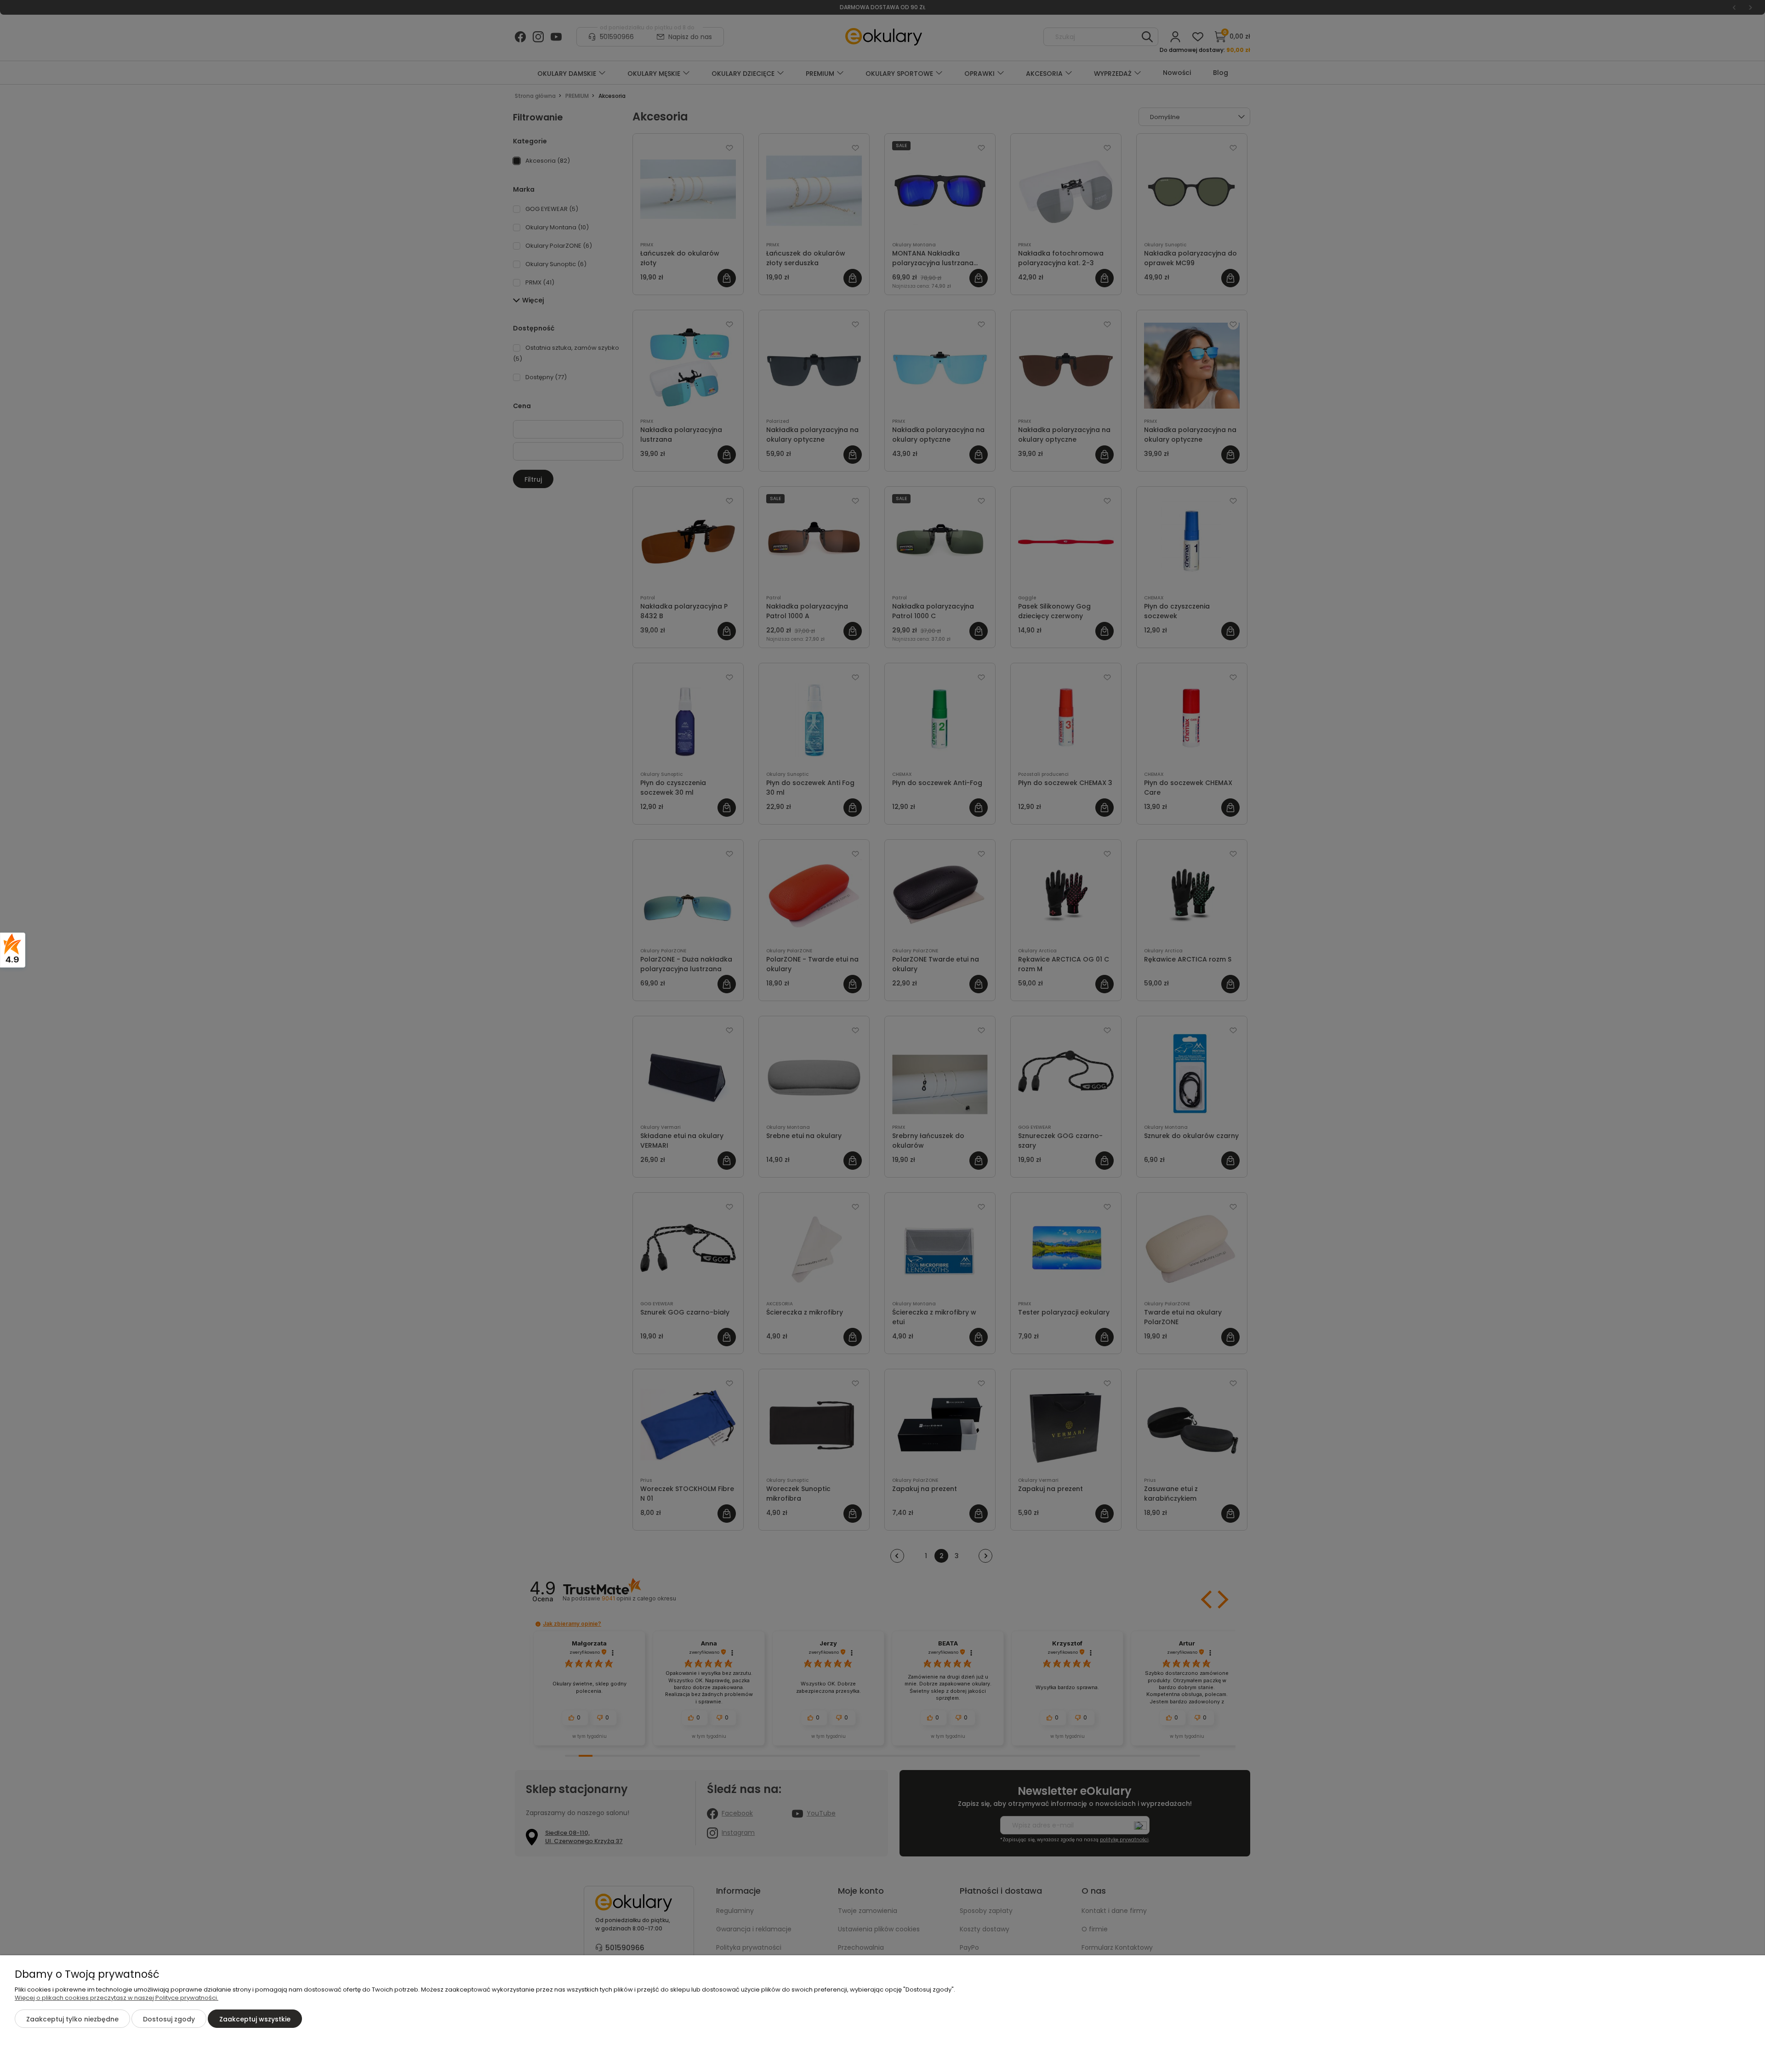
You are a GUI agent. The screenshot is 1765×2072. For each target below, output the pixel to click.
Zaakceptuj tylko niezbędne (72, 2019)
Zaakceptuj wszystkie (255, 2019)
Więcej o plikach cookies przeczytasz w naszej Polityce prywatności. (117, 1998)
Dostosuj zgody (169, 2019)
